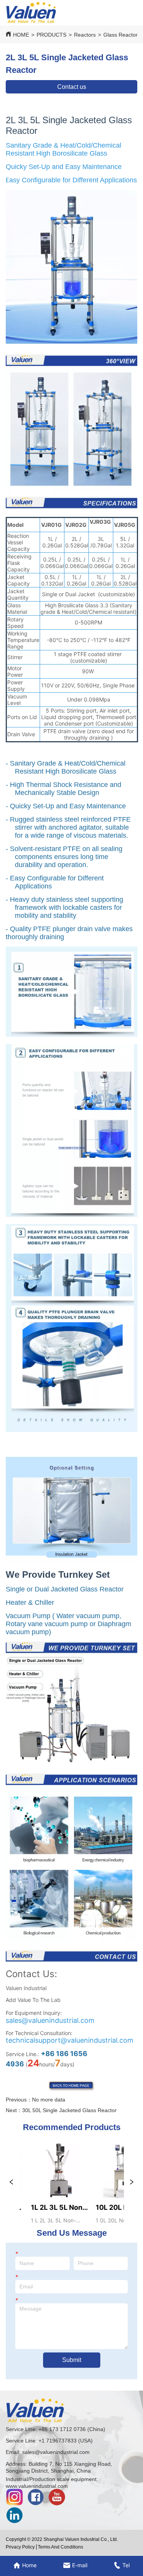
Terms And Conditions (60, 2547)
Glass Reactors (122, 35)
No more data (49, 2100)
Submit (72, 2360)
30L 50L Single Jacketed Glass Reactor (69, 2110)
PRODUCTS (51, 35)
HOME (21, 35)
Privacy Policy (20, 2547)
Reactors (85, 35)
